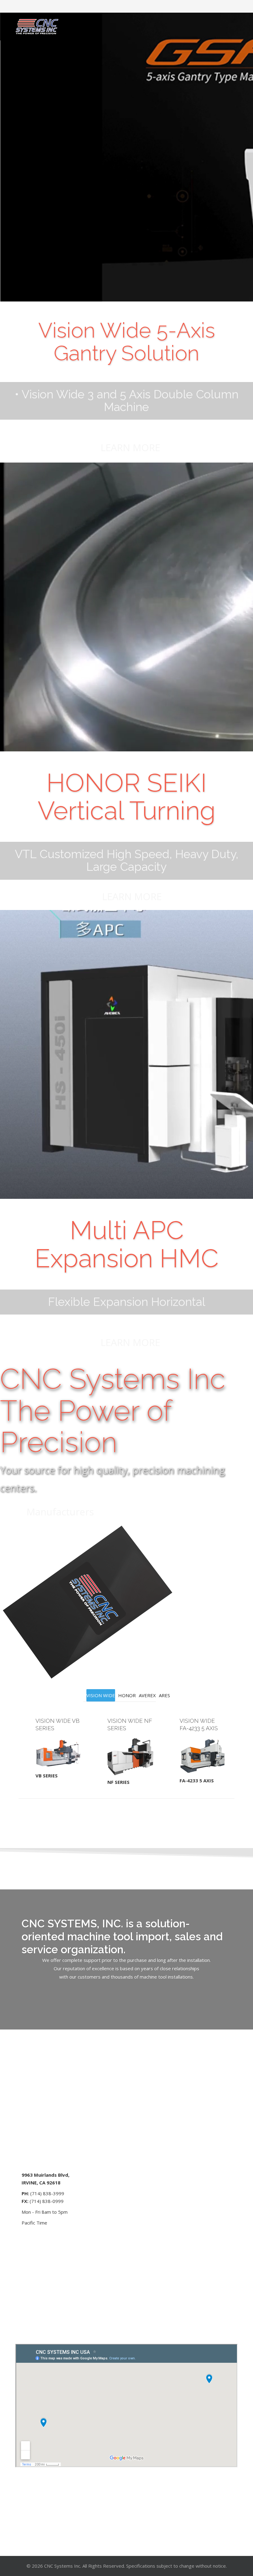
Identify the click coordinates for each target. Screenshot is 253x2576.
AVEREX (147, 1695)
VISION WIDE (101, 1695)
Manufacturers (60, 1512)
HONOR (127, 1695)
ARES (164, 1695)
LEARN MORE (130, 447)
